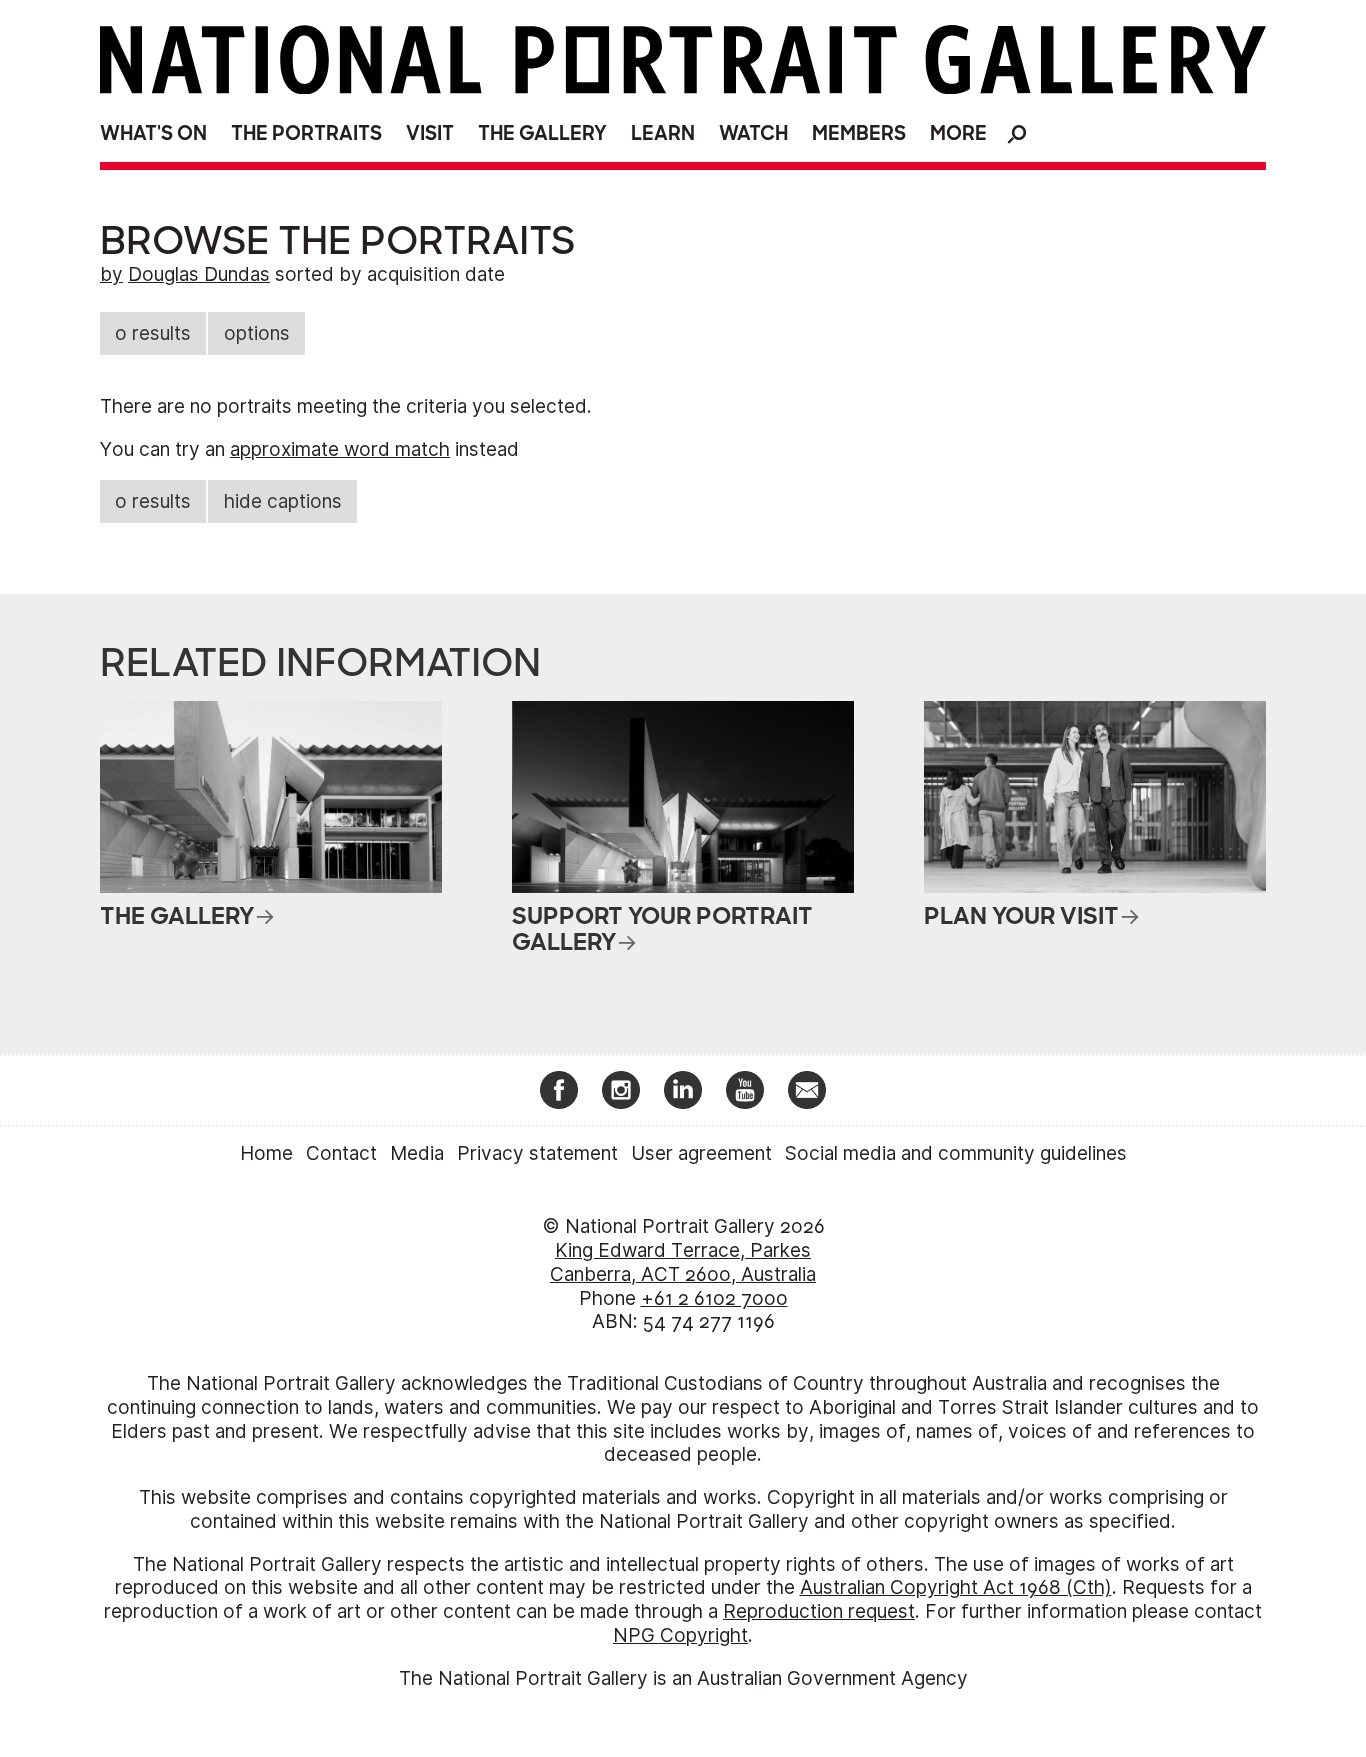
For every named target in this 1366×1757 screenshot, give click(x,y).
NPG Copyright (680, 1635)
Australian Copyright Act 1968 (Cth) (956, 1587)
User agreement (701, 1153)
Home (266, 1153)
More (958, 133)
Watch (753, 133)
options (257, 333)
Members (859, 133)
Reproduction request (819, 1611)
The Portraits (306, 133)
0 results (153, 333)
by (111, 274)
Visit (430, 133)
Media (417, 1153)
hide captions (283, 501)
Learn (663, 133)
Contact (341, 1153)
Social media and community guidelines (956, 1153)
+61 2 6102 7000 (714, 1298)
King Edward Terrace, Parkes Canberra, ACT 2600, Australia (683, 1262)
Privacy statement (537, 1153)
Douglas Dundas (199, 274)
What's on (153, 133)
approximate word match (340, 449)
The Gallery (542, 133)
